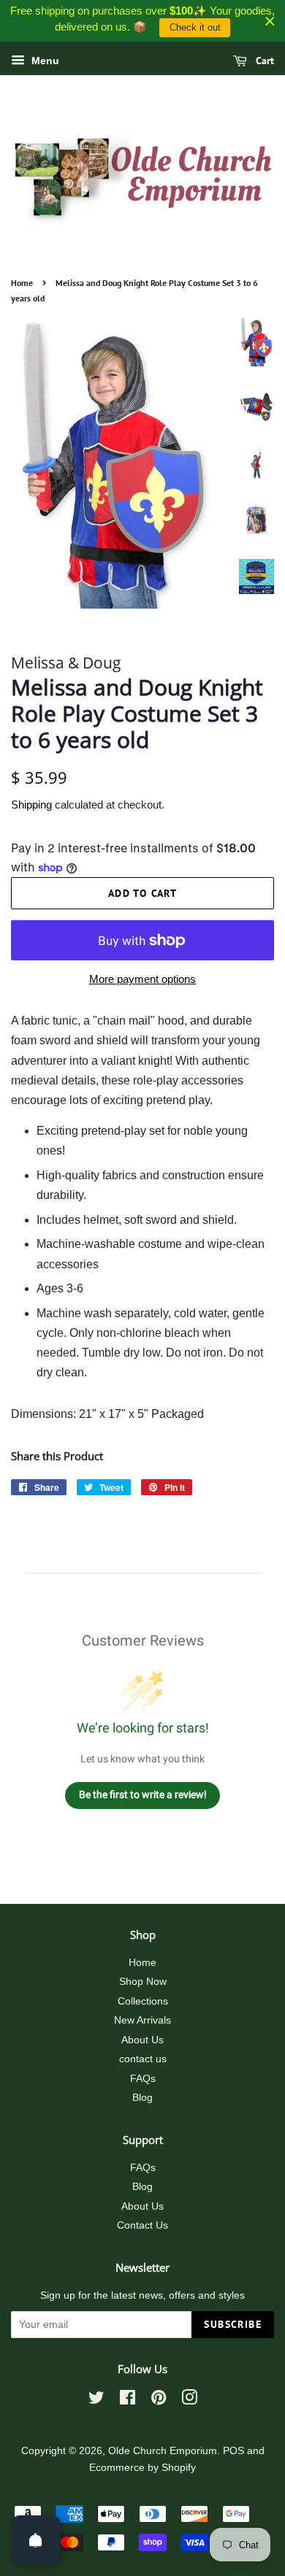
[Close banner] (270, 21)
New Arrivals (142, 2020)
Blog (142, 2098)
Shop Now (143, 1982)
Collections (143, 2001)
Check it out (195, 27)
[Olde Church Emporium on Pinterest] (159, 2400)
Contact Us (142, 2225)
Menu (44, 61)
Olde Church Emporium (163, 2451)
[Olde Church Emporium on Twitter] (96, 2400)
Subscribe (233, 2324)
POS (233, 2451)
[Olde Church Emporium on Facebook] (128, 2400)
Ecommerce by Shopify (142, 2468)
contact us (143, 2059)
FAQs (143, 2079)
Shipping (31, 805)
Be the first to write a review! (143, 1794)
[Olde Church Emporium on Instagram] (189, 2400)
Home (22, 283)
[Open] (36, 2540)
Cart (263, 61)
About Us (142, 2040)
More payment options (142, 979)
